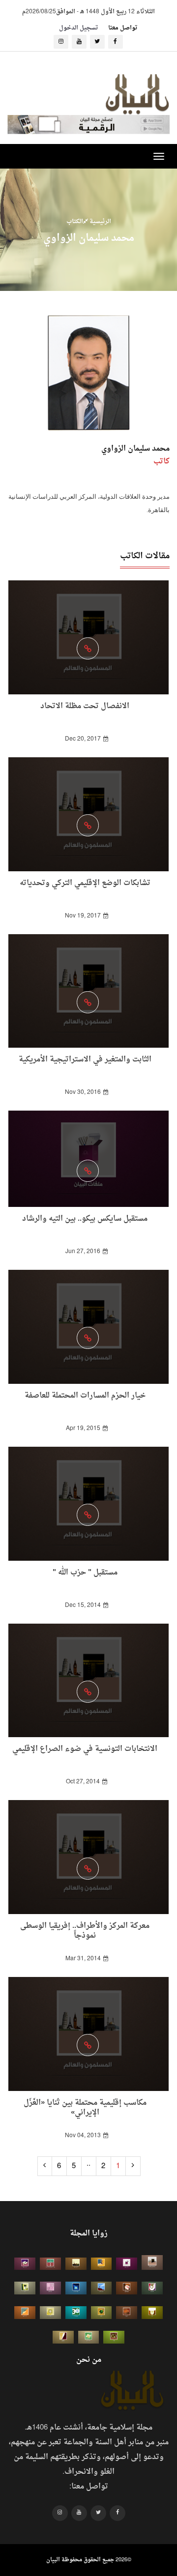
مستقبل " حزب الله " (85, 1573)
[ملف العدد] (127, 2264)
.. (88, 2164)
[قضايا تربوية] (102, 2264)
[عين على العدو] (76, 2313)
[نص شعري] (50, 2288)
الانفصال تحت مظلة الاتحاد (85, 706)
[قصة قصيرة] (25, 2313)
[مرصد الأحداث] (102, 2288)
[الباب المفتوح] (25, 2288)
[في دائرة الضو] (76, 2288)
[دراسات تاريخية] (127, 2313)
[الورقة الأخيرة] (127, 2288)
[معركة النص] (89, 2337)
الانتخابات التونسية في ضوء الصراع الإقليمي (85, 1749)
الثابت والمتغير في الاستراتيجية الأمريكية (85, 1060)
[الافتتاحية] (152, 2288)
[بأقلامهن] (63, 2337)
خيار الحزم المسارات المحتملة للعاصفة (85, 1396)
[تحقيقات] (50, 2313)
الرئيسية (100, 221)
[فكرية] (102, 2313)
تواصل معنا (123, 28)
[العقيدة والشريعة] (50, 2264)
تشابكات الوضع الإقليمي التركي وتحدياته (85, 883)
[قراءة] (152, 2313)
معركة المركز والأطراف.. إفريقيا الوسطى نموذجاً (85, 1931)
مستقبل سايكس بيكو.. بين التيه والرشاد (85, 1219)
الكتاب (75, 221)
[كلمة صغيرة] (25, 2264)
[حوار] (114, 2337)
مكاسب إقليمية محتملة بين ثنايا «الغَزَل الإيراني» (85, 2108)
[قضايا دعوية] (76, 2264)
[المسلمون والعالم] (152, 2262)
